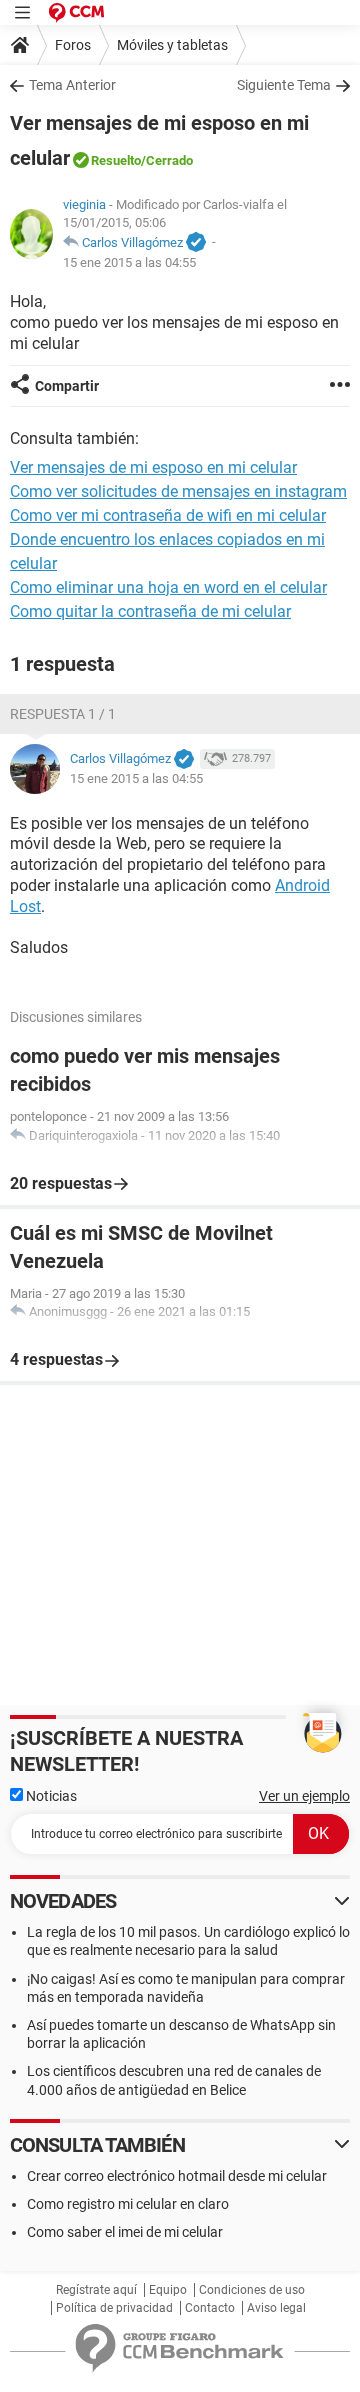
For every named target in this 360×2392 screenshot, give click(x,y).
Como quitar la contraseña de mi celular (150, 611)
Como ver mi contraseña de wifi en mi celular (168, 515)
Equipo (168, 2290)
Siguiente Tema (284, 85)
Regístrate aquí (96, 2290)
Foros (73, 45)
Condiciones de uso (252, 2290)
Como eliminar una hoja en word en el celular (168, 587)
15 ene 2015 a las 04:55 (129, 262)
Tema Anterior (72, 85)
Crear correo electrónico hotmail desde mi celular (177, 2176)
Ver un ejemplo (304, 1796)
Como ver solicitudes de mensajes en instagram (178, 491)
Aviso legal (276, 2308)
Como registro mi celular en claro (128, 2204)
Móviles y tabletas (172, 45)
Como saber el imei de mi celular (125, 2232)
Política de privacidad (114, 2308)
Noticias (50, 1796)
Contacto (210, 2308)
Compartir (67, 386)
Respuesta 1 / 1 (63, 714)
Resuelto (116, 160)
